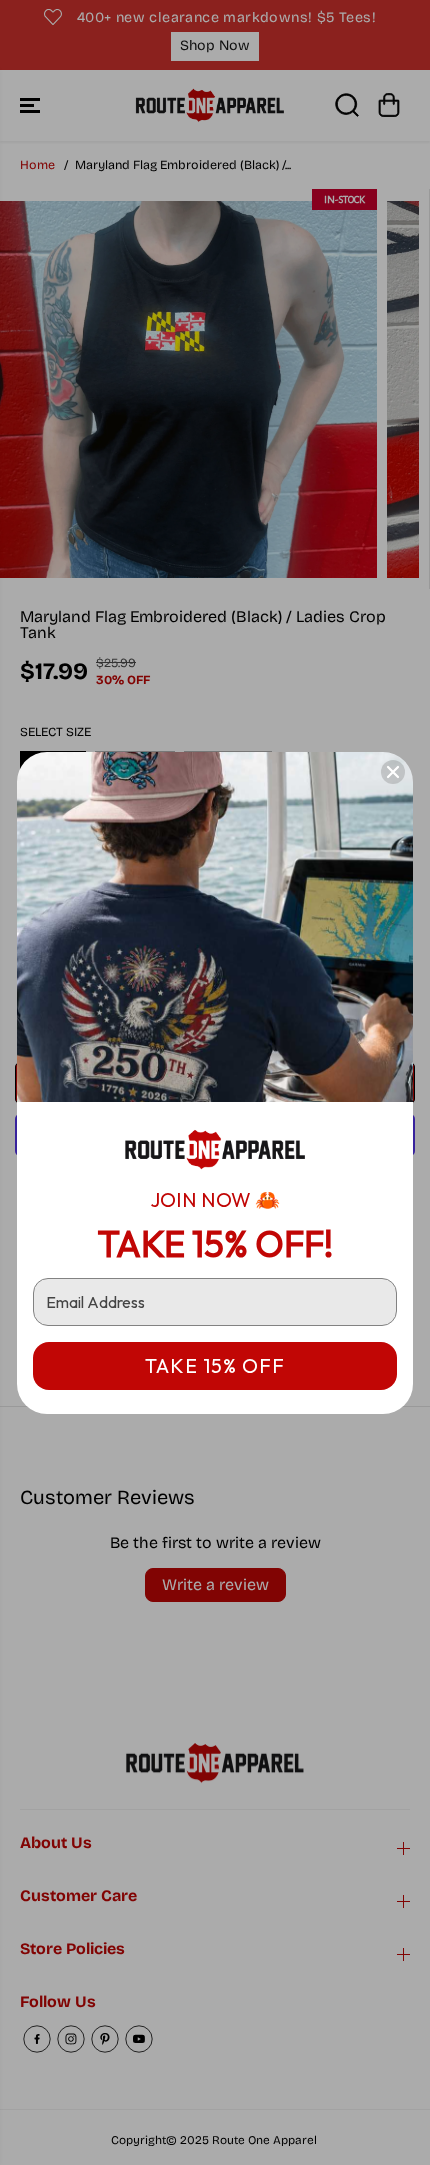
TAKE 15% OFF (215, 1365)
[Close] (393, 772)
